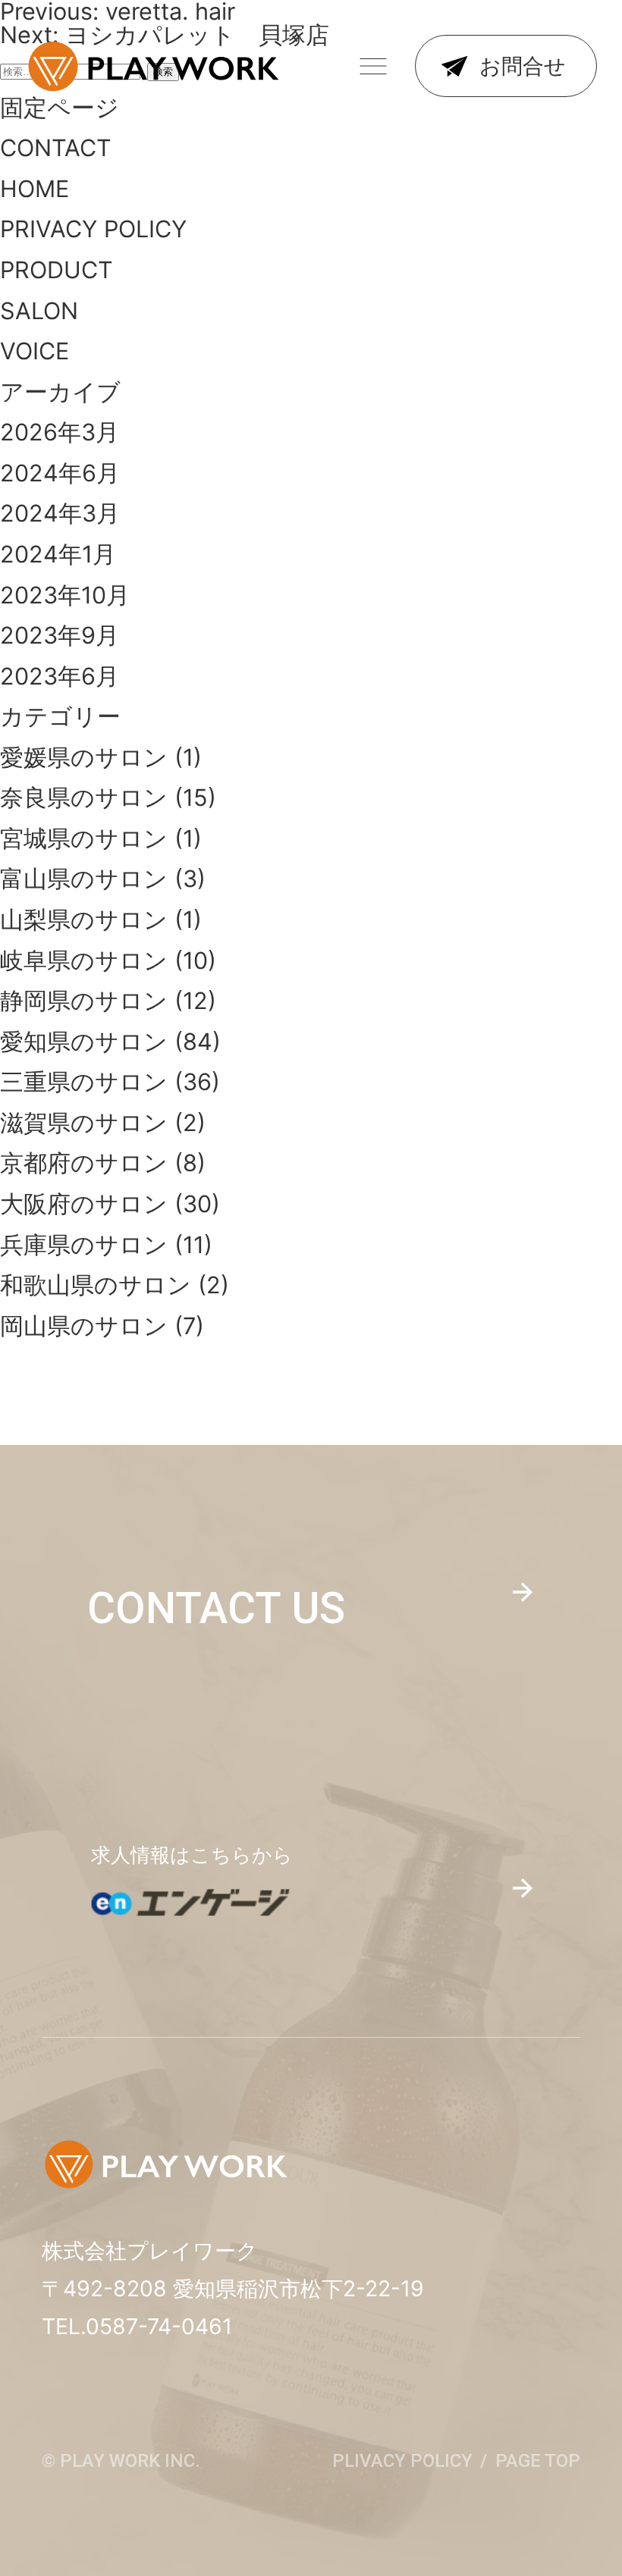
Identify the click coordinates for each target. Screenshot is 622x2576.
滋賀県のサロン (84, 1122)
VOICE (35, 351)
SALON (39, 310)
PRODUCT (57, 270)
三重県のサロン (84, 1081)
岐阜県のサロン (84, 960)
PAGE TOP (538, 2461)
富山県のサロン (84, 878)
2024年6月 (60, 473)
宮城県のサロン (84, 838)
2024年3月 (60, 513)
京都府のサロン (84, 1163)
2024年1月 (58, 554)
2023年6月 (60, 676)
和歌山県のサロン (96, 1285)
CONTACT (56, 147)
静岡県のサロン (84, 1000)
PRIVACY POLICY (93, 229)
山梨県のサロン (84, 919)
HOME (35, 188)
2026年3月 (60, 432)
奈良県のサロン (84, 797)
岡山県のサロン (84, 1326)
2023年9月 (60, 635)
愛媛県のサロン (84, 757)
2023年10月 (65, 595)
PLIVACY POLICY (402, 2461)
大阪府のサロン (84, 1203)
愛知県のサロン (84, 1041)
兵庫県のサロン (84, 1244)
